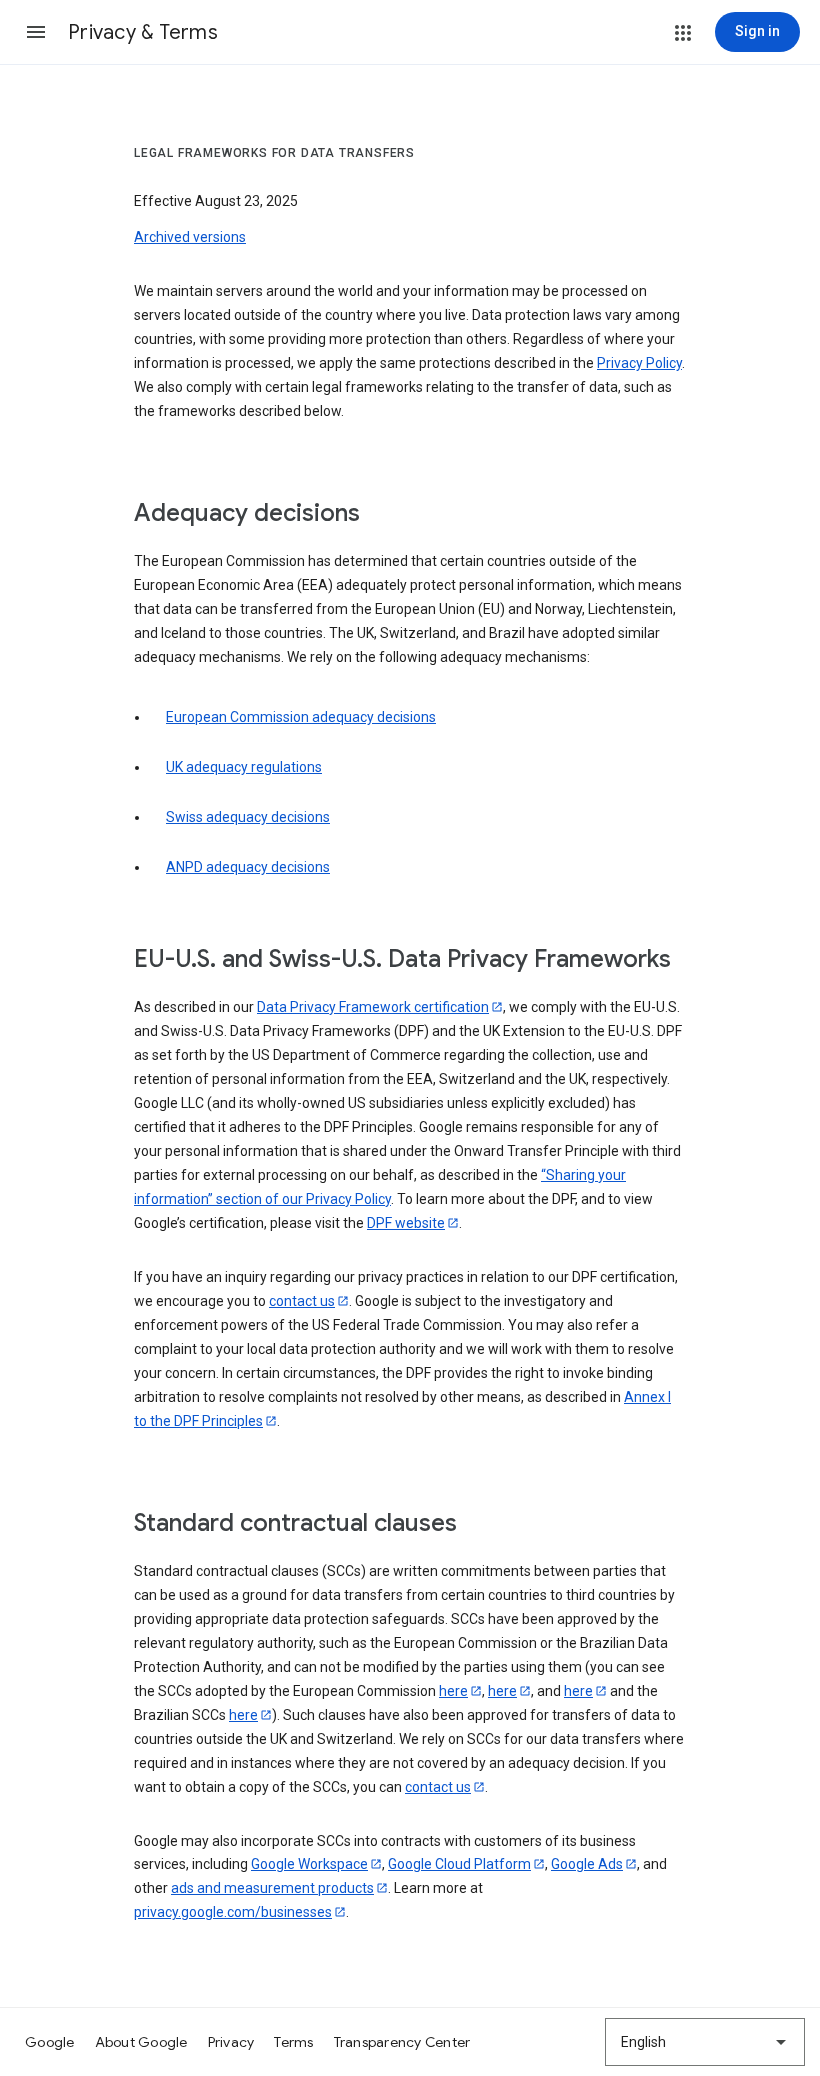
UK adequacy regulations (244, 767)
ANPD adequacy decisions (248, 867)
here (453, 1691)
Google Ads (587, 1864)
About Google (141, 2042)
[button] (36, 32)
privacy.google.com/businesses (233, 1912)
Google (50, 2042)
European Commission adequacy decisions (301, 717)
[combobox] (705, 2042)
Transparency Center (402, 2042)
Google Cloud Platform (459, 1864)
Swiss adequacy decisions (248, 817)
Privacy (231, 2042)
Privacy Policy (639, 363)
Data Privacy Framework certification (373, 1007)
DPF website (406, 1223)
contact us (302, 1301)
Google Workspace (309, 1864)
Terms (293, 2042)
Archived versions (190, 237)
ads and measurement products (272, 1888)
